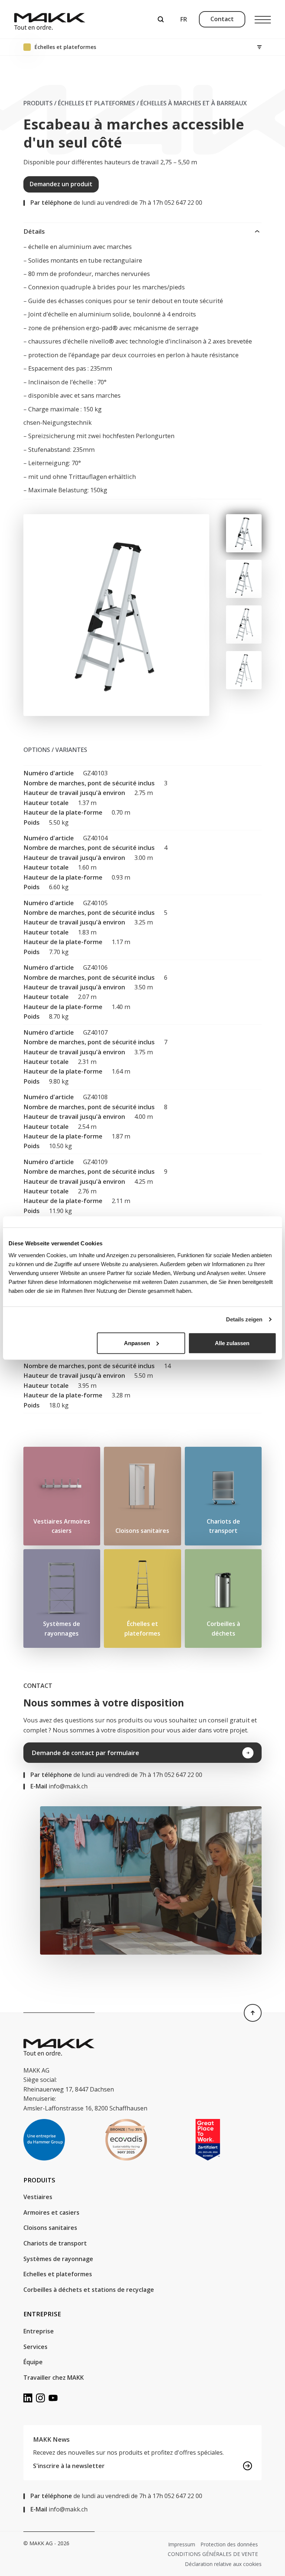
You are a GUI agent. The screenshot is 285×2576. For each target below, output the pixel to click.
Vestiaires (38, 2197)
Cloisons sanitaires (50, 2228)
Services (35, 2347)
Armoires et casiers (51, 2212)
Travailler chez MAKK (54, 2378)
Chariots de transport (55, 2243)
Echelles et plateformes (58, 2274)
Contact (222, 19)
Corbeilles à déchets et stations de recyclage (89, 2290)
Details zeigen (244, 1319)
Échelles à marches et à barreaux (194, 103)
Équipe (33, 2362)
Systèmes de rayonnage (58, 2259)
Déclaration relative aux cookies (223, 2564)
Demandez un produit (61, 184)
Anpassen (137, 1343)
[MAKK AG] (50, 19)
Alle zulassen (232, 1343)
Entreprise (39, 2331)
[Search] (161, 19)
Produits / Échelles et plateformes (79, 103)
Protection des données (229, 2544)
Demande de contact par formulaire (85, 1753)
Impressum (182, 2544)
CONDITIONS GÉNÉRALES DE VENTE (213, 2554)
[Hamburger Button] (263, 19)
